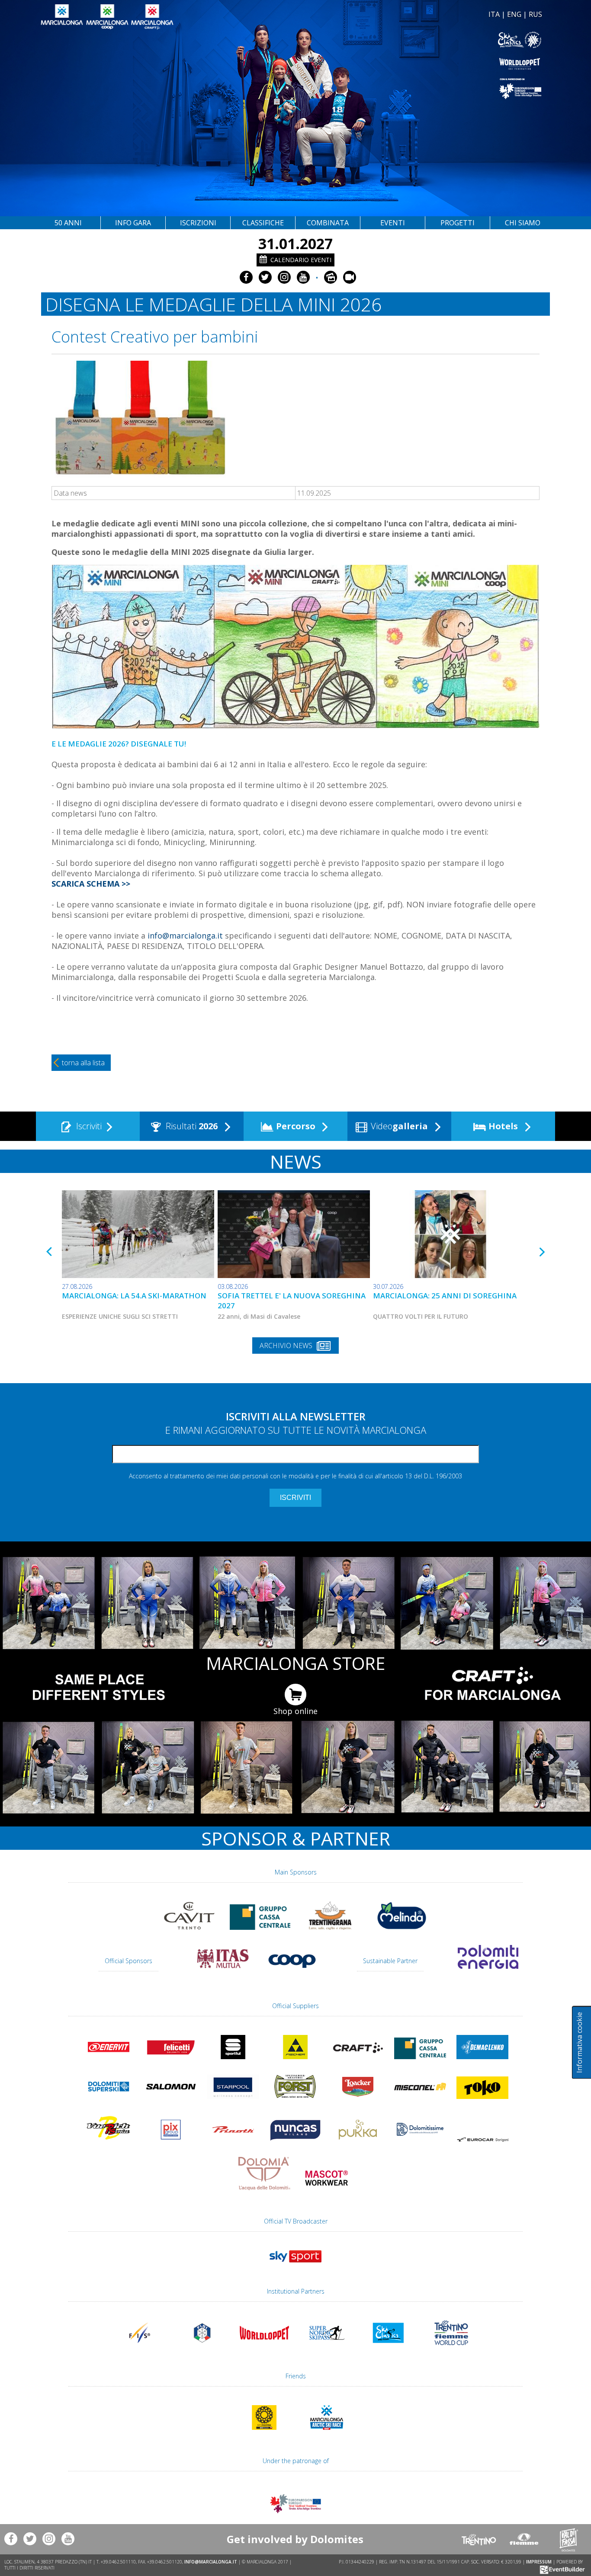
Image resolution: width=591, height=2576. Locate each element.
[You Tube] (303, 277)
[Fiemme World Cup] (451, 2349)
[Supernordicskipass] (327, 2349)
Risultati (191, 1126)
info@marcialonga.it (185, 936)
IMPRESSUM (539, 2562)
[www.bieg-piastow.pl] (264, 2434)
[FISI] (202, 2349)
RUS (535, 14)
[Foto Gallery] (331, 277)
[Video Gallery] (350, 277)
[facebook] (246, 277)
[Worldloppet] (420, 64)
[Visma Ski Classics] (420, 40)
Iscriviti (88, 1126)
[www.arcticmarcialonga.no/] (327, 2434)
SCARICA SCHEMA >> (91, 884)
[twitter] (265, 277)
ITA (494, 14)
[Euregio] (420, 88)
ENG (514, 14)
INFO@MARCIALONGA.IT (211, 2562)
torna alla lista (83, 1063)
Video (398, 1126)
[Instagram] (284, 277)
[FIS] (295, 2266)
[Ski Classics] (389, 2349)
